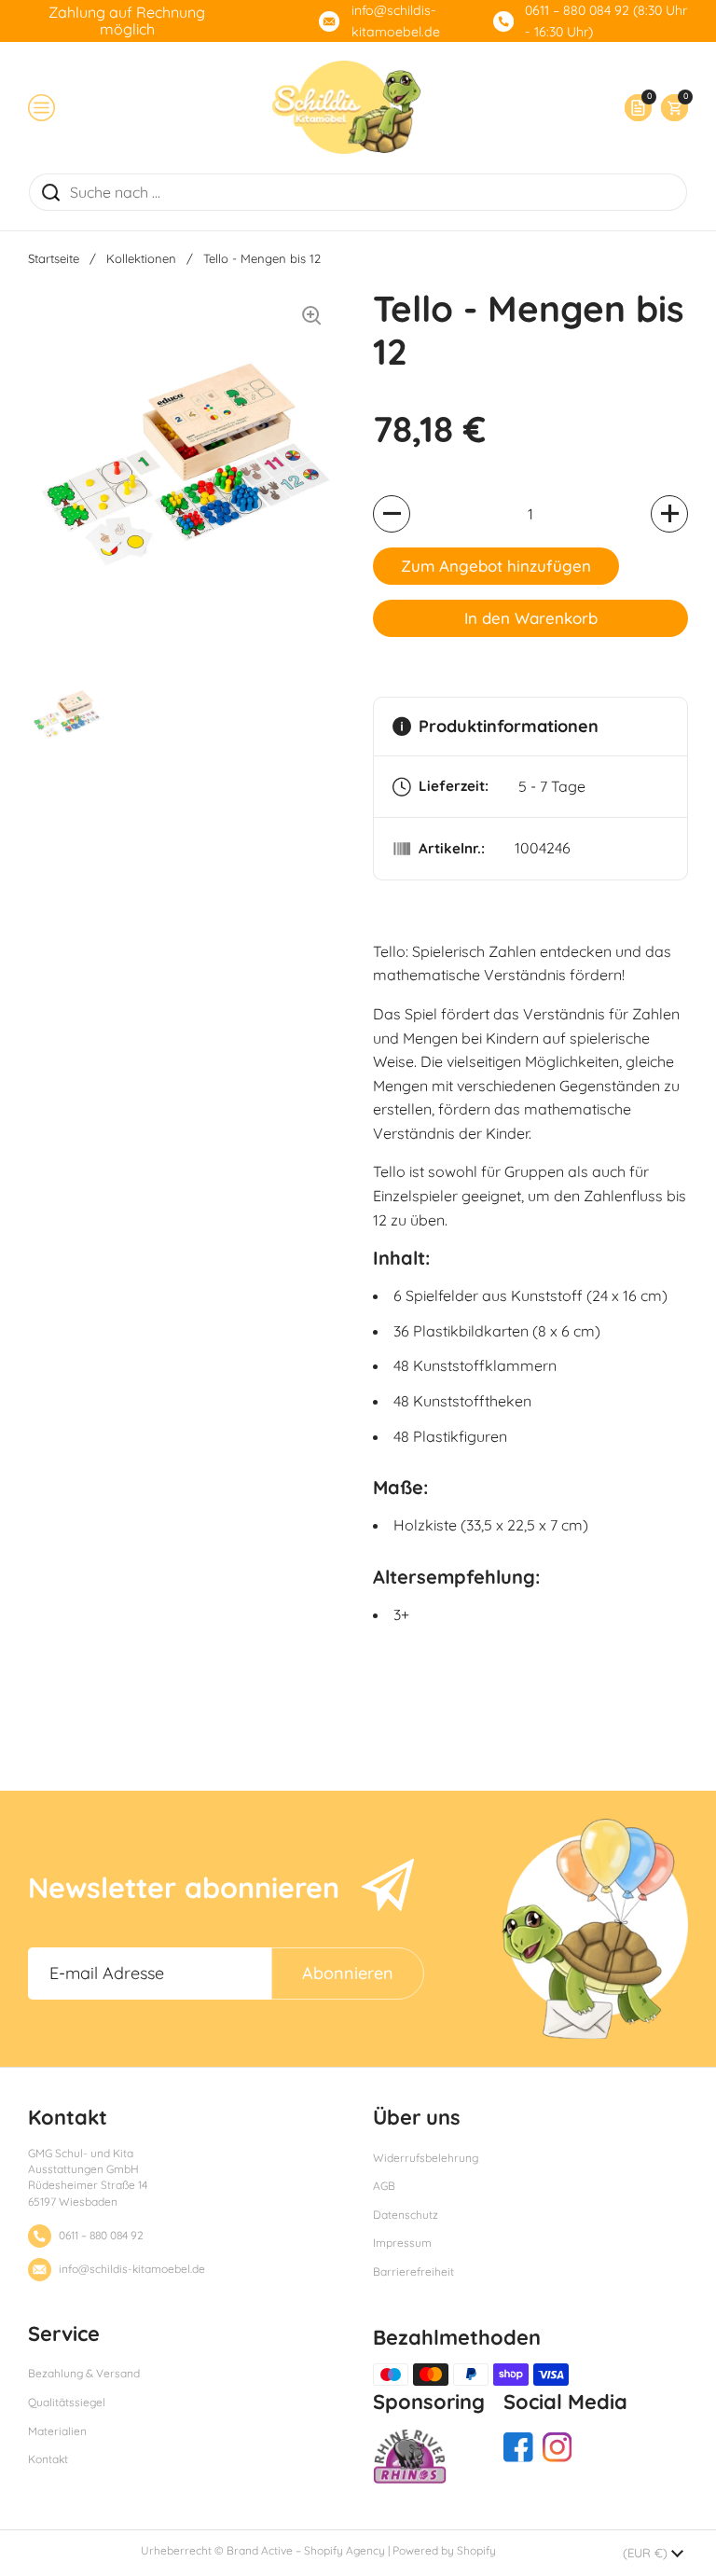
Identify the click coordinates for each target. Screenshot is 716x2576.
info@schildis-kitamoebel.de (396, 21)
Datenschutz (406, 2215)
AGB (384, 2186)
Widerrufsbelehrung (426, 2158)
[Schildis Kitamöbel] (346, 107)
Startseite (54, 258)
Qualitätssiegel (67, 2402)
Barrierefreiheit (413, 2271)
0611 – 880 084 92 (101, 2235)
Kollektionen (141, 258)
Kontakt (48, 2459)
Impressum (402, 2243)
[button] (670, 108)
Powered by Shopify (444, 2550)
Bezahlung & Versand (84, 2373)
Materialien (57, 2431)
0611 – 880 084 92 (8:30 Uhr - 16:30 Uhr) (606, 21)
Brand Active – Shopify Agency (306, 2550)
